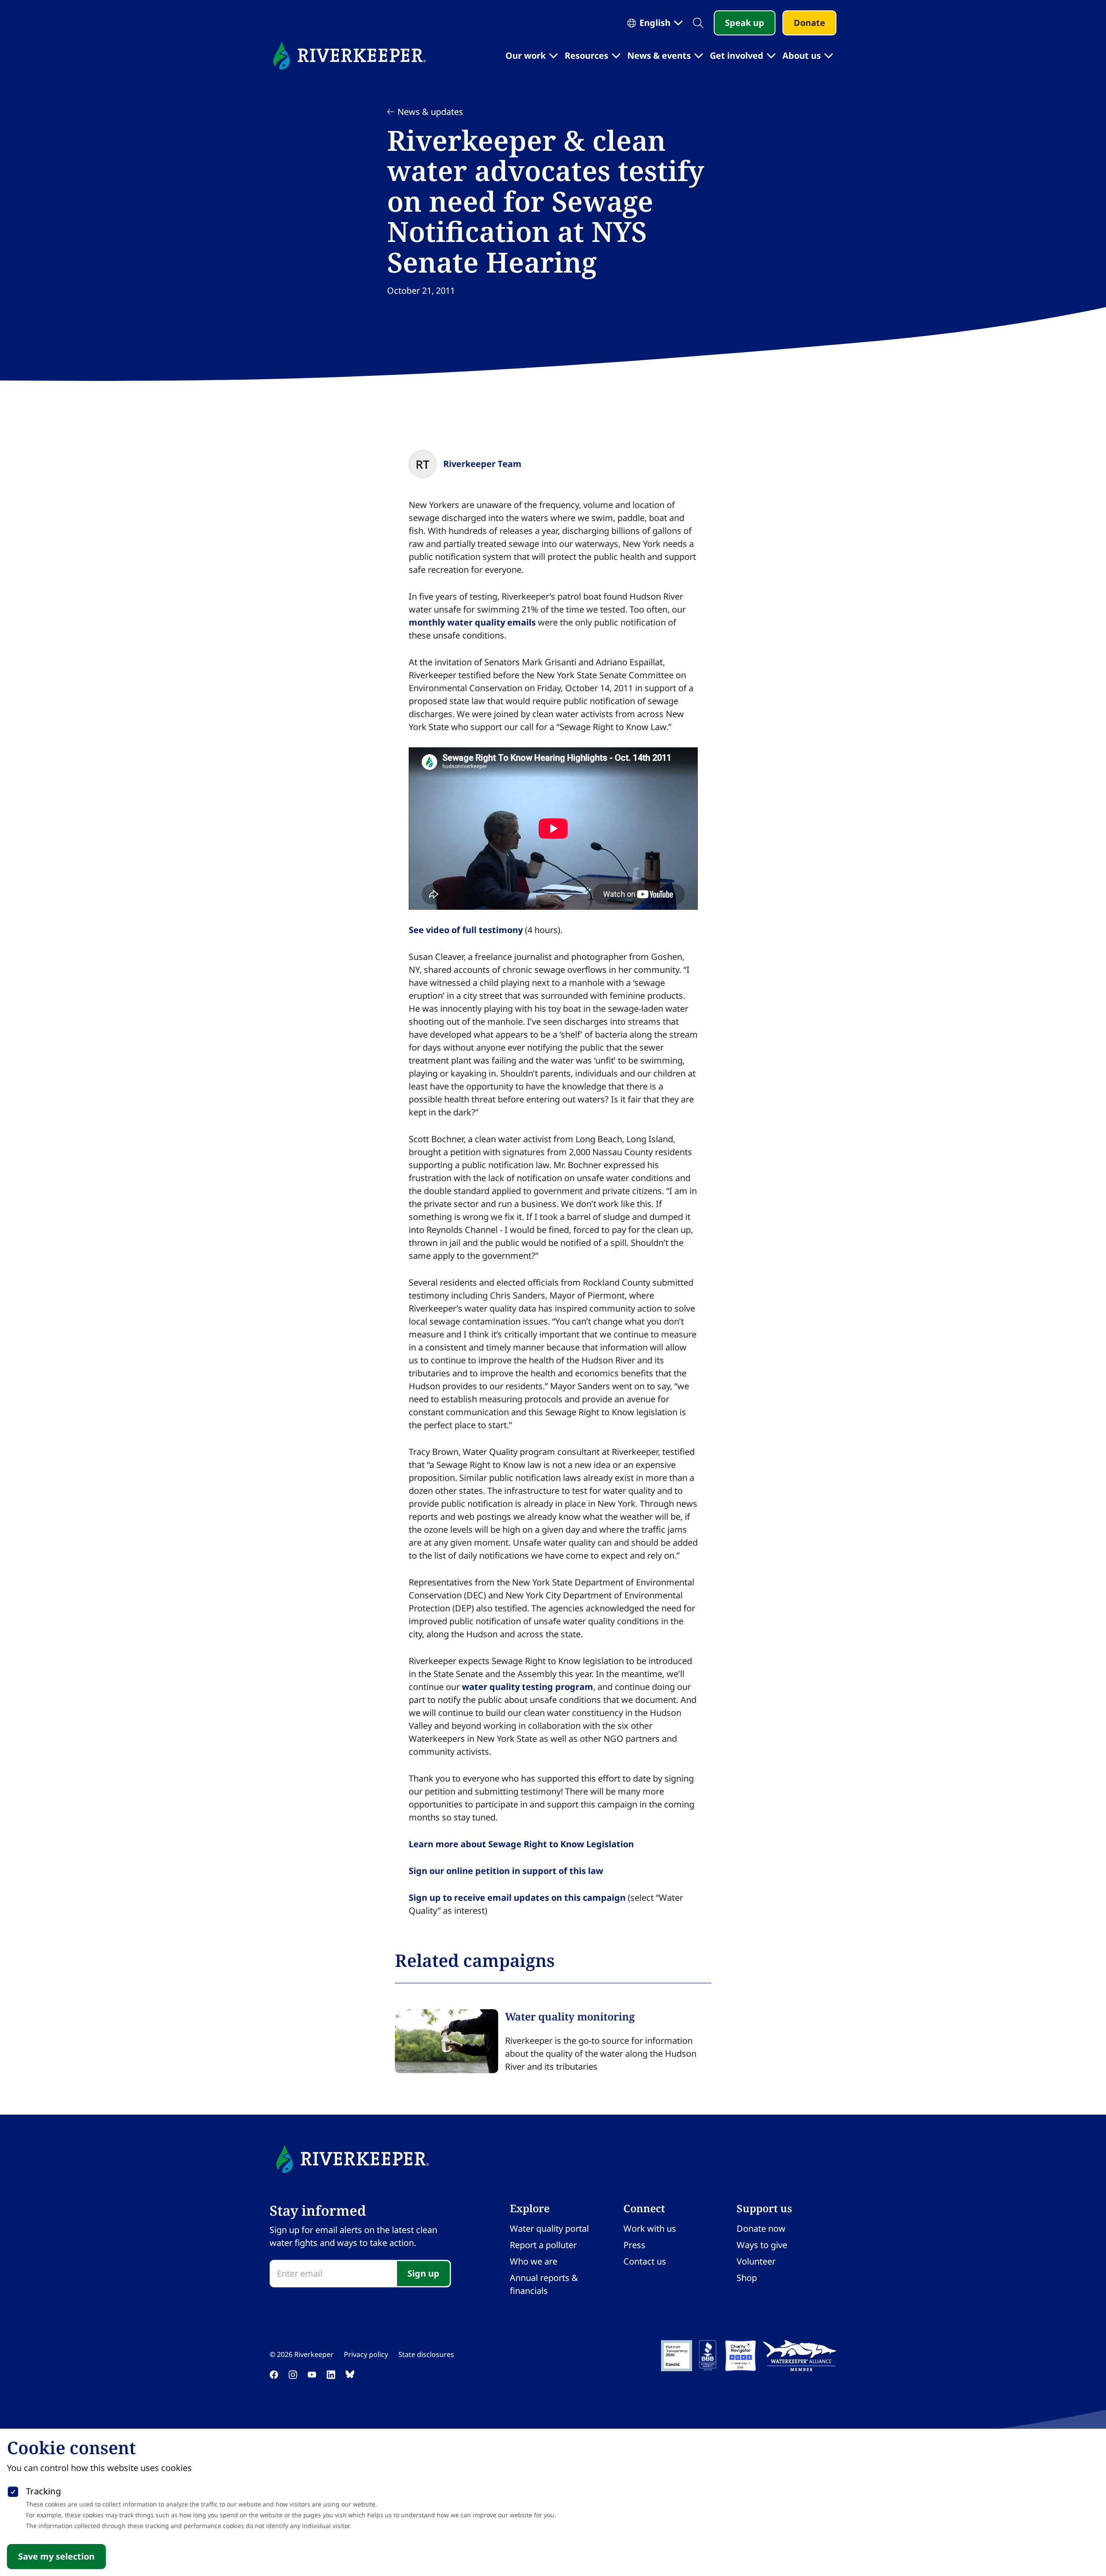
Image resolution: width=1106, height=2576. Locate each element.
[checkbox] (13, 2490)
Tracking (43, 2491)
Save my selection (56, 2556)
